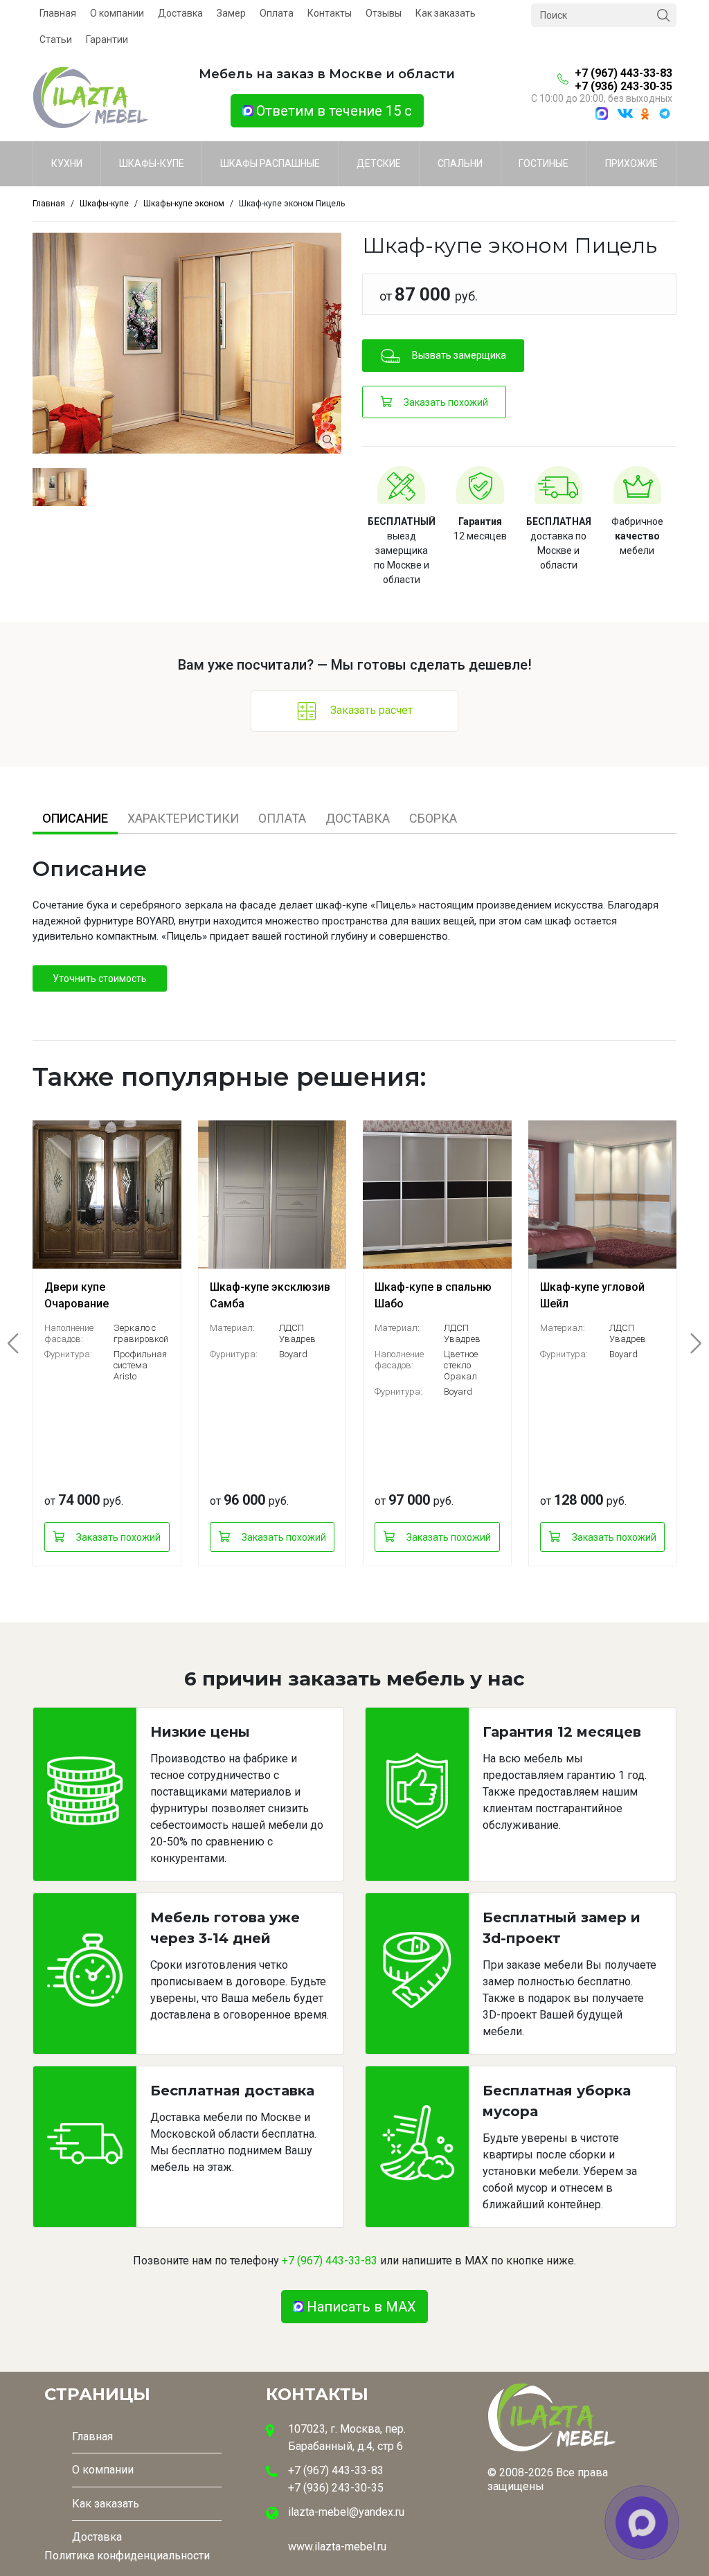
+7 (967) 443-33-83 (623, 73)
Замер (231, 13)
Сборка (433, 818)
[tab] (75, 818)
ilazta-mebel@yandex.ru (346, 2512)
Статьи (56, 39)
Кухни (67, 163)
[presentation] (21, 1343)
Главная (58, 13)
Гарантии (107, 39)
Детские (379, 163)
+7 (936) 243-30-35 (623, 86)
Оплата (277, 13)
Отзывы (384, 13)
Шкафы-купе (152, 163)
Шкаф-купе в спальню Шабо (433, 1295)
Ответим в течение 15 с (334, 111)
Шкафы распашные (270, 163)
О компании (117, 13)
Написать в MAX (361, 2307)
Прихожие (631, 163)
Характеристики (183, 818)
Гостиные (544, 163)
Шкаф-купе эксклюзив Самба (270, 1295)
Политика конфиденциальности (127, 2556)
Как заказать (446, 13)
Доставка (180, 13)
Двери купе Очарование (77, 1295)
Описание (75, 818)
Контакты (330, 13)
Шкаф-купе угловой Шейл (592, 1295)
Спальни (460, 163)
